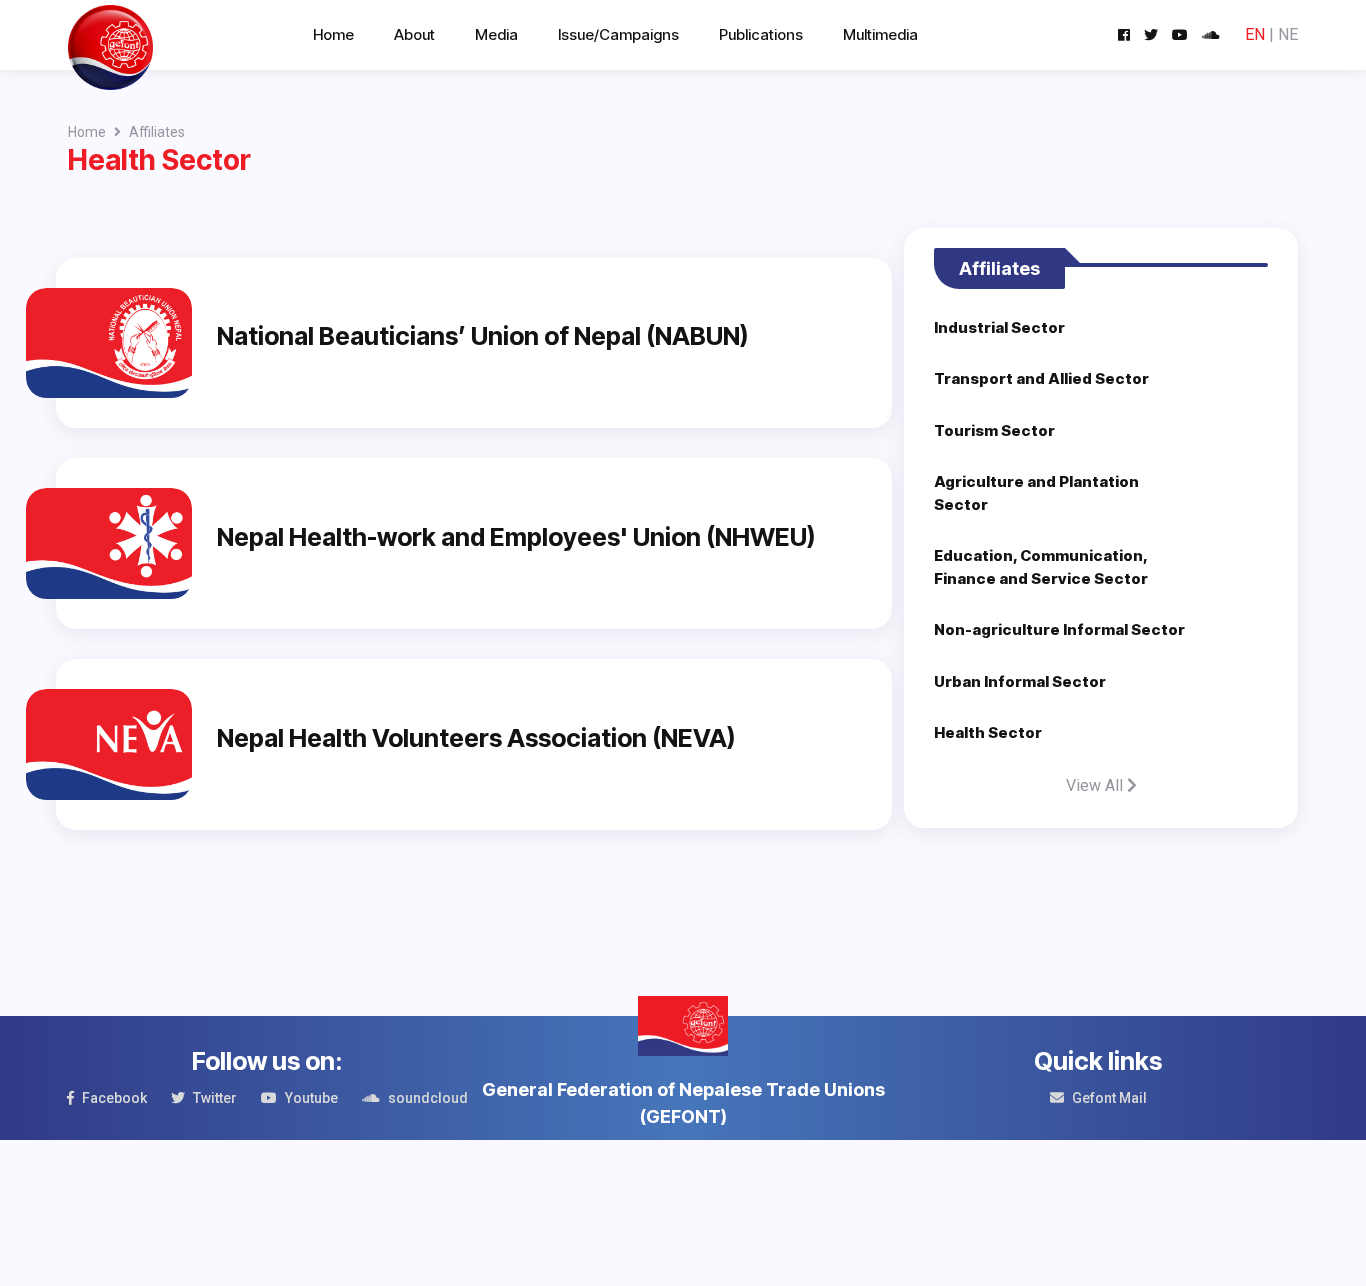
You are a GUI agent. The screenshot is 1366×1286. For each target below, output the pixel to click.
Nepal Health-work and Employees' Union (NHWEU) (516, 537)
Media (496, 34)
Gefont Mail (1109, 1098)
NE (1288, 34)
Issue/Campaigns (618, 34)
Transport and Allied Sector (1041, 378)
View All (1096, 785)
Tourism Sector (994, 430)
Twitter (215, 1098)
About (414, 34)
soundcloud (428, 1098)
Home (333, 34)
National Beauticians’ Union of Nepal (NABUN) (482, 336)
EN (1255, 34)
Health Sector (988, 732)
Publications (761, 34)
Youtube (311, 1098)
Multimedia (880, 34)
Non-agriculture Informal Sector (1059, 629)
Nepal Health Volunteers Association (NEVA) (476, 738)
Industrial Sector (999, 327)
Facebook (114, 1098)
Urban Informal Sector (1020, 681)
